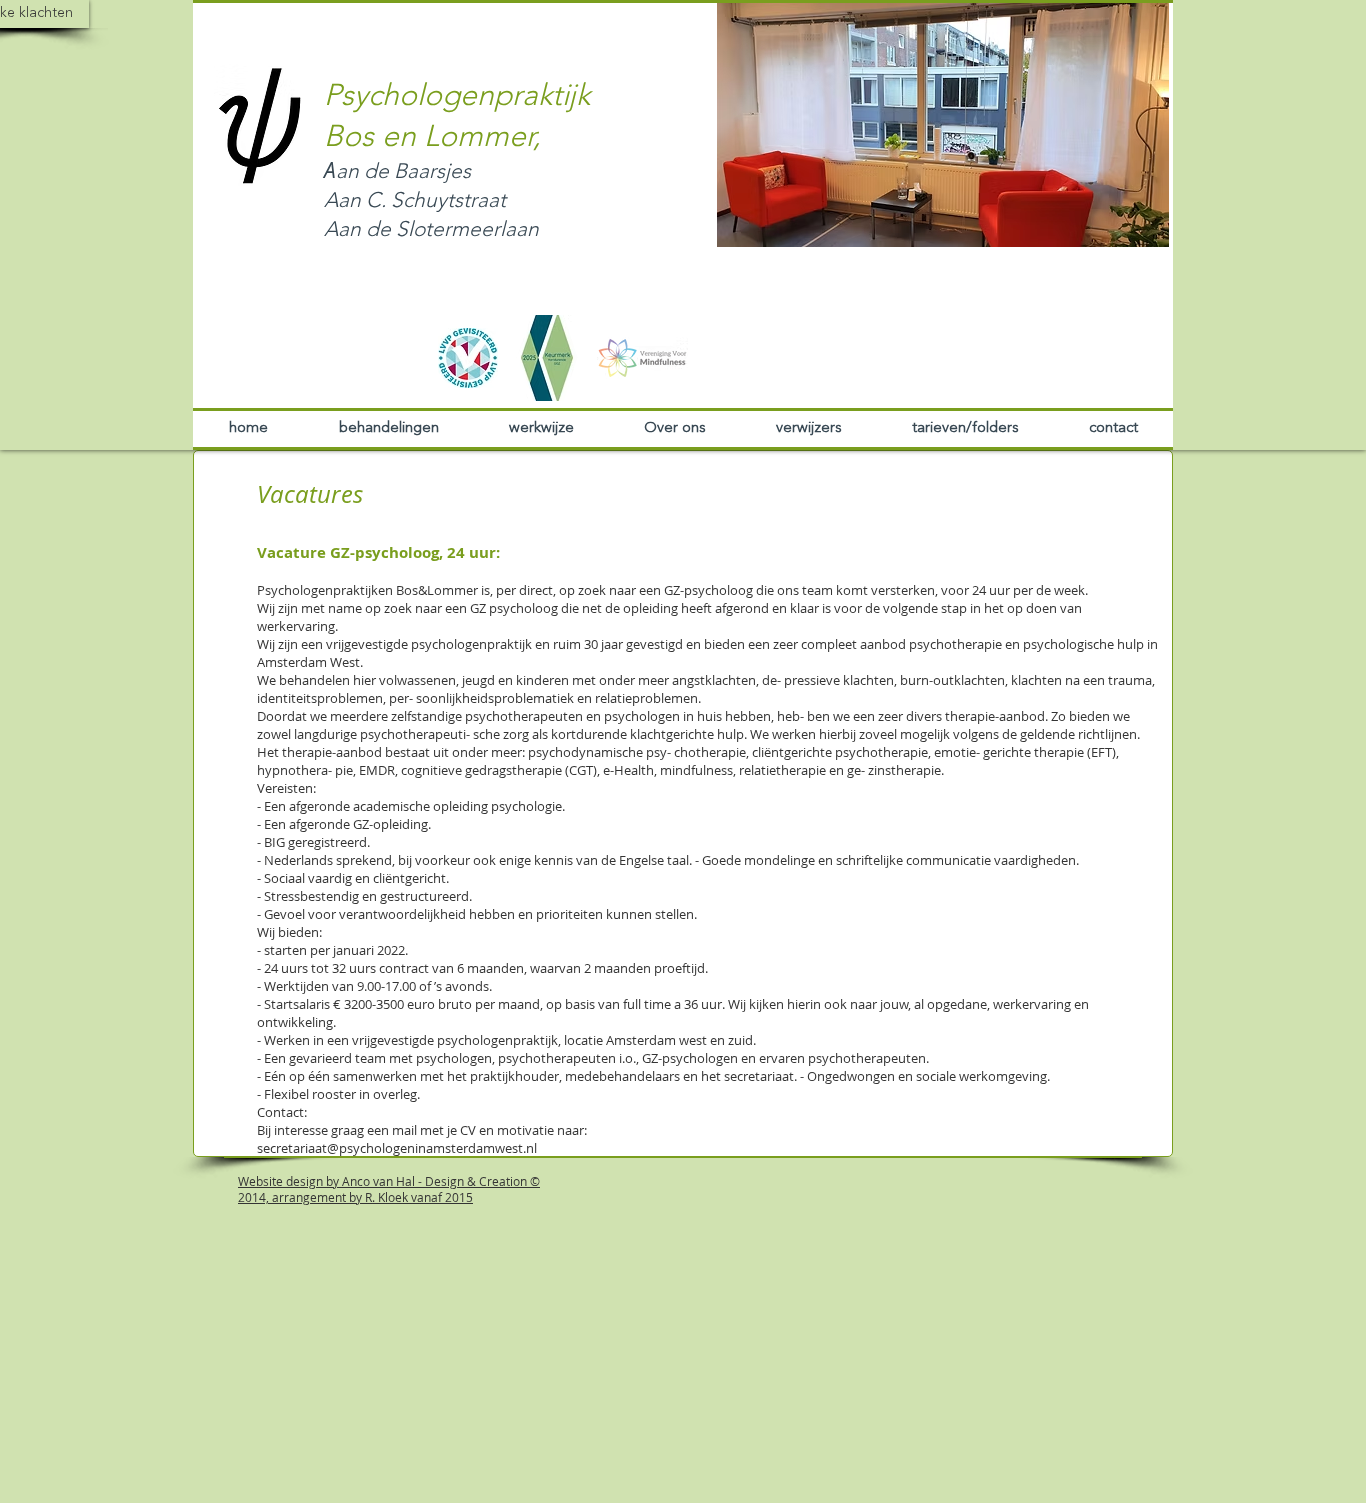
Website (260, 1181)
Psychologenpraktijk (457, 97)
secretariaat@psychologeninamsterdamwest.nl (397, 1148)
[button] (943, 124)
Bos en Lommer (428, 138)
